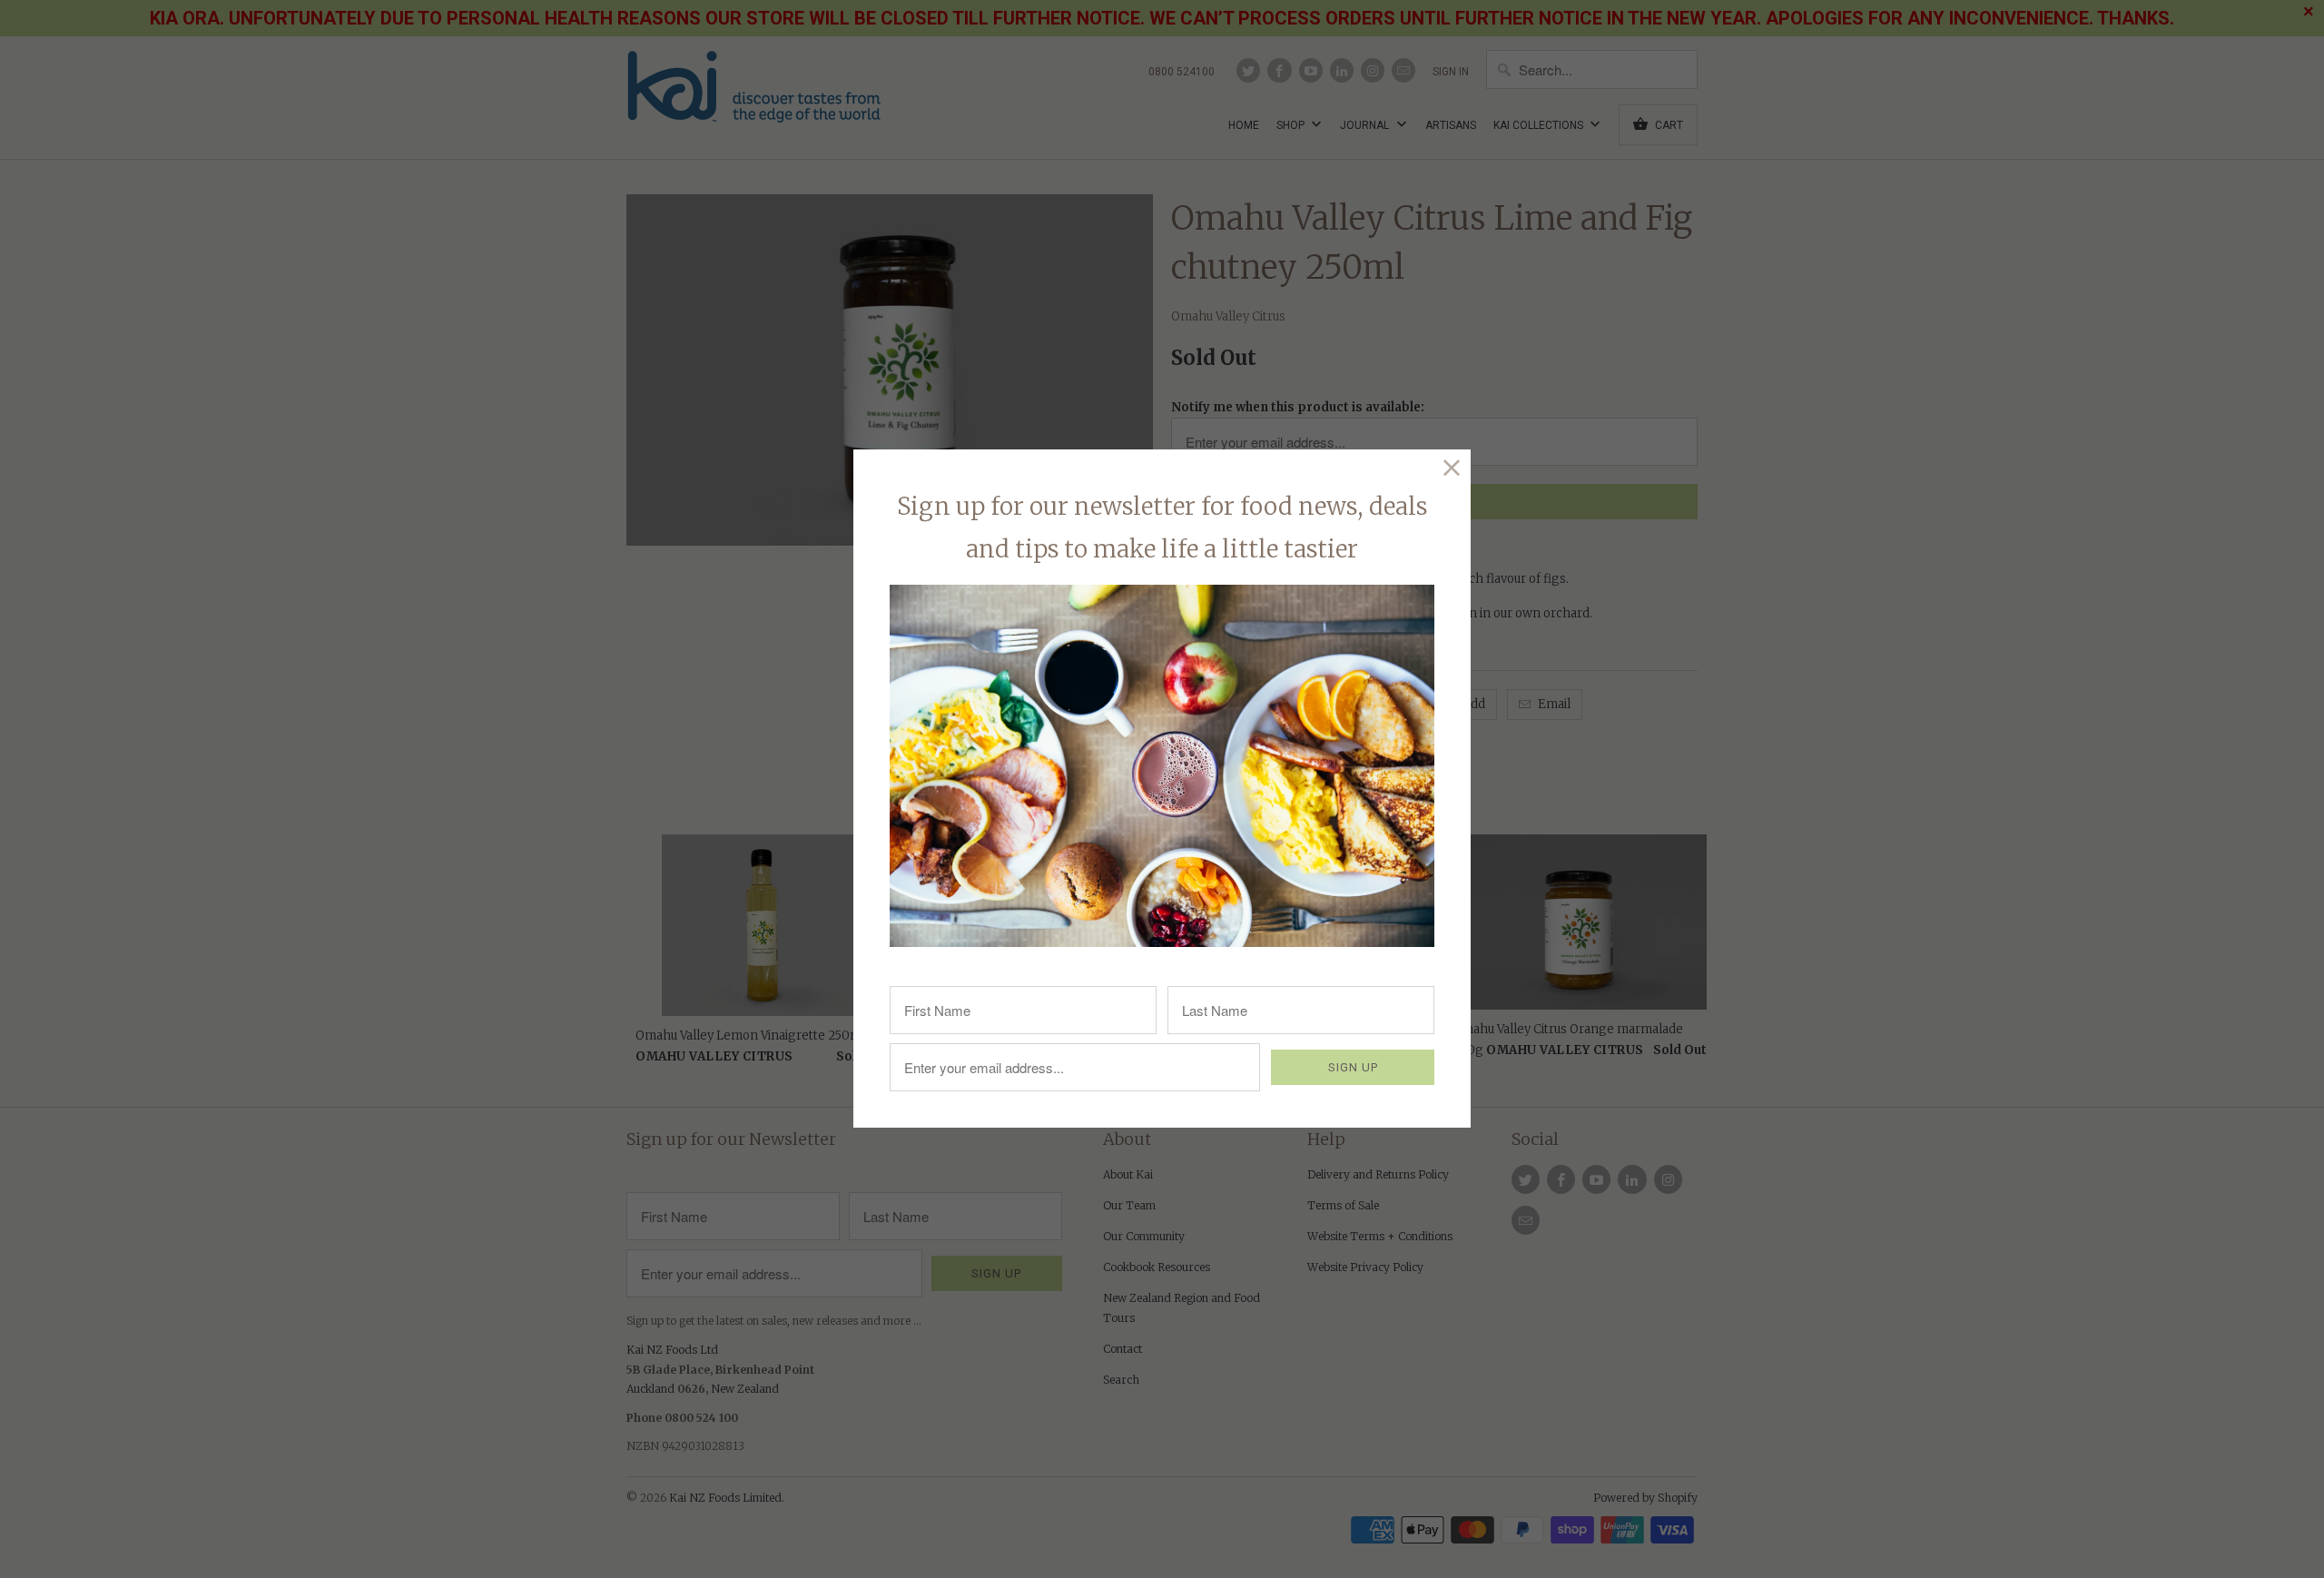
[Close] (1452, 468)
